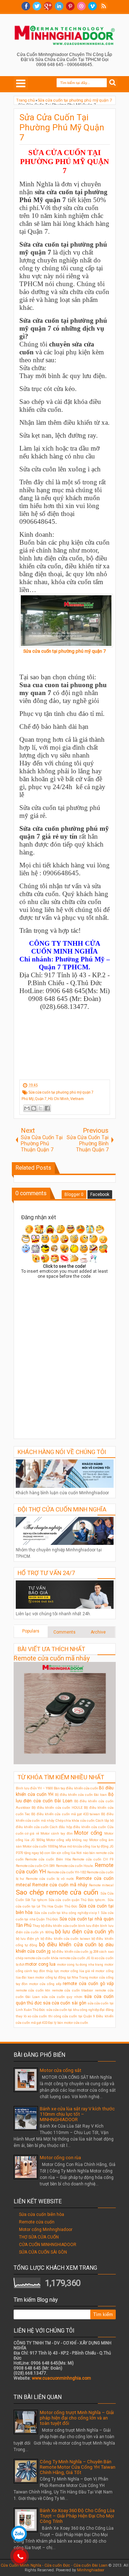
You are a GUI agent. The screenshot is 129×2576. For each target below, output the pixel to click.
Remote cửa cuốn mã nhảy (52, 1658)
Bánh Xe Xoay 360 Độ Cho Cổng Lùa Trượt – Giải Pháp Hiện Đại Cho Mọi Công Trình (77, 2516)
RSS (104, 6)
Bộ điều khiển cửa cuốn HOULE (57, 1808)
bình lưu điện (89, 1926)
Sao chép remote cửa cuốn (57, 1892)
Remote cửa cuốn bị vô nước (50, 1879)
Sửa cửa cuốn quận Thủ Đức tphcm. (77, 1900)
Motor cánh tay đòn (57, 1833)
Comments (64, 1632)
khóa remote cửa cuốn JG (71, 1958)
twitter (37, 6)
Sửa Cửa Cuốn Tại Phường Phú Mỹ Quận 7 (62, 127)
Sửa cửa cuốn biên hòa (42, 2214)
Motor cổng (88, 1833)
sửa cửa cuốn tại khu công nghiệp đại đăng (80, 2010)
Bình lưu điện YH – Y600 (34, 1788)
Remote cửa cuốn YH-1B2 (67, 1872)
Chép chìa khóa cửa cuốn (75, 1820)
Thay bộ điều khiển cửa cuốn (55, 1926)
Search (113, 83)
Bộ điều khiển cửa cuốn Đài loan (81, 1795)
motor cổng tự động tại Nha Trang (62, 1977)
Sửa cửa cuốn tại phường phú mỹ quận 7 (64, 651)
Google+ (48, 6)
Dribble (81, 6)
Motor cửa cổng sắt (61, 2070)
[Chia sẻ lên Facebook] (47, 1108)
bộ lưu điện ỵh (28, 1939)
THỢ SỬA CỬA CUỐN (39, 2237)
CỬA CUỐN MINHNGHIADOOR (48, 2245)
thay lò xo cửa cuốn (32, 2016)
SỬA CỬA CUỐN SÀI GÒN (43, 2252)
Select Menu (21, 83)
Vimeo (92, 6)
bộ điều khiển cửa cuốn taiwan (65, 1939)
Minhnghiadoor (91, 2570)
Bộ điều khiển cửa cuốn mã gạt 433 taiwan (66, 1814)
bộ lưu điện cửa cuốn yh (84, 1932)
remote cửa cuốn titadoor (73, 1990)
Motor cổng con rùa (60, 2158)
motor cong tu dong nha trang (80, 1964)
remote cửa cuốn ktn (33, 1990)
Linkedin (59, 6)
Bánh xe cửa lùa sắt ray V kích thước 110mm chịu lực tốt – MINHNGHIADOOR (77, 2114)
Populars (31, 1631)
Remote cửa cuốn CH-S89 (35, 1866)
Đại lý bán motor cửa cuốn (68, 2023)
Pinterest (70, 6)
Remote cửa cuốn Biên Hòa (48, 1859)
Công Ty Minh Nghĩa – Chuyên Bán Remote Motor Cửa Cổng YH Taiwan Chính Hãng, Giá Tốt (78, 2467)
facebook (26, 6)
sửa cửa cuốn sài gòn (65, 2003)
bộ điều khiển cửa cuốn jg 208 (75, 1951)
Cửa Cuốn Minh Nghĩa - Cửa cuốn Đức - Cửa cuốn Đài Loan (54, 2565)
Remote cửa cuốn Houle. (75, 1866)
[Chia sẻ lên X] (40, 1108)
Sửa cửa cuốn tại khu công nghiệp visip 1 (67, 1913)
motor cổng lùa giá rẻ (77, 1971)
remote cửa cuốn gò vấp (88, 1984)
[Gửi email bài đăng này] (27, 1108)
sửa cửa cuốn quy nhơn (62, 1997)
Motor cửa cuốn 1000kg (40, 1846)
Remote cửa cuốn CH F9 (93, 1859)
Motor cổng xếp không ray (67, 1840)
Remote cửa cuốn (37, 2222)
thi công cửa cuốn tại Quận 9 (72, 2016)
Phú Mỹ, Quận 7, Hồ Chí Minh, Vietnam (53, 1099)
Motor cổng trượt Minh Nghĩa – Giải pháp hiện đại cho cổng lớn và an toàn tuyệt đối (77, 2418)
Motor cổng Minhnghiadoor (46, 2230)
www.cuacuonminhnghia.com (61, 2378)
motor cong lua (40, 1964)
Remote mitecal (101, 1885)
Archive (98, 1632)
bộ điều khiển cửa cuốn (68, 1945)
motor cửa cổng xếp (45, 1984)
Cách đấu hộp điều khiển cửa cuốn (78, 1827)
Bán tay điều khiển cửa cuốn (76, 1788)
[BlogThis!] (34, 1108)
